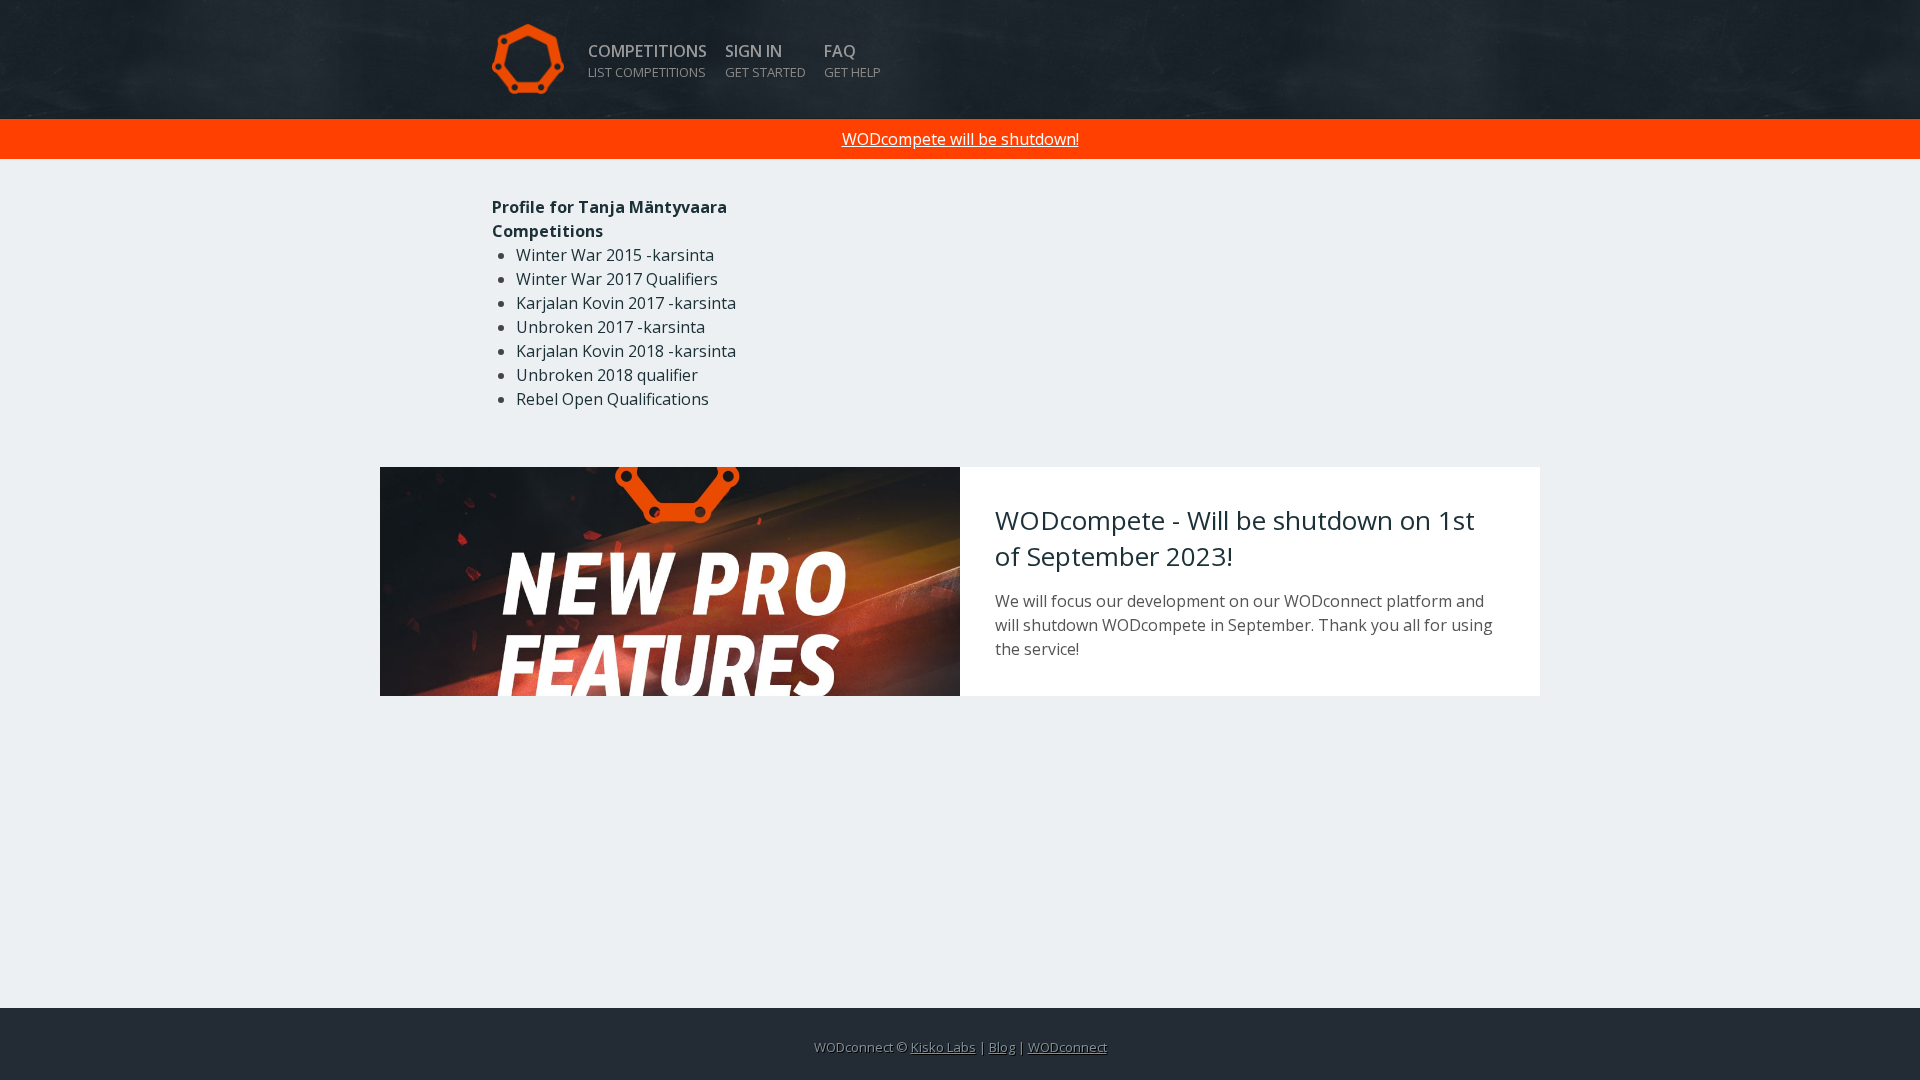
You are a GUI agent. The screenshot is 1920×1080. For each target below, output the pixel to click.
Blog (1002, 1047)
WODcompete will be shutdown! (960, 139)
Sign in (765, 60)
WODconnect (1067, 1047)
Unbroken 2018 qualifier (607, 375)
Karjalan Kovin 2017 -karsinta (626, 303)
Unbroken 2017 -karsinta (610, 327)
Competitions (647, 60)
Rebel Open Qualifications (612, 399)
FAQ (852, 60)
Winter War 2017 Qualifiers (617, 279)
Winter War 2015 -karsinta (615, 255)
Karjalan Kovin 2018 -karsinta (626, 351)
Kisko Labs (943, 1047)
